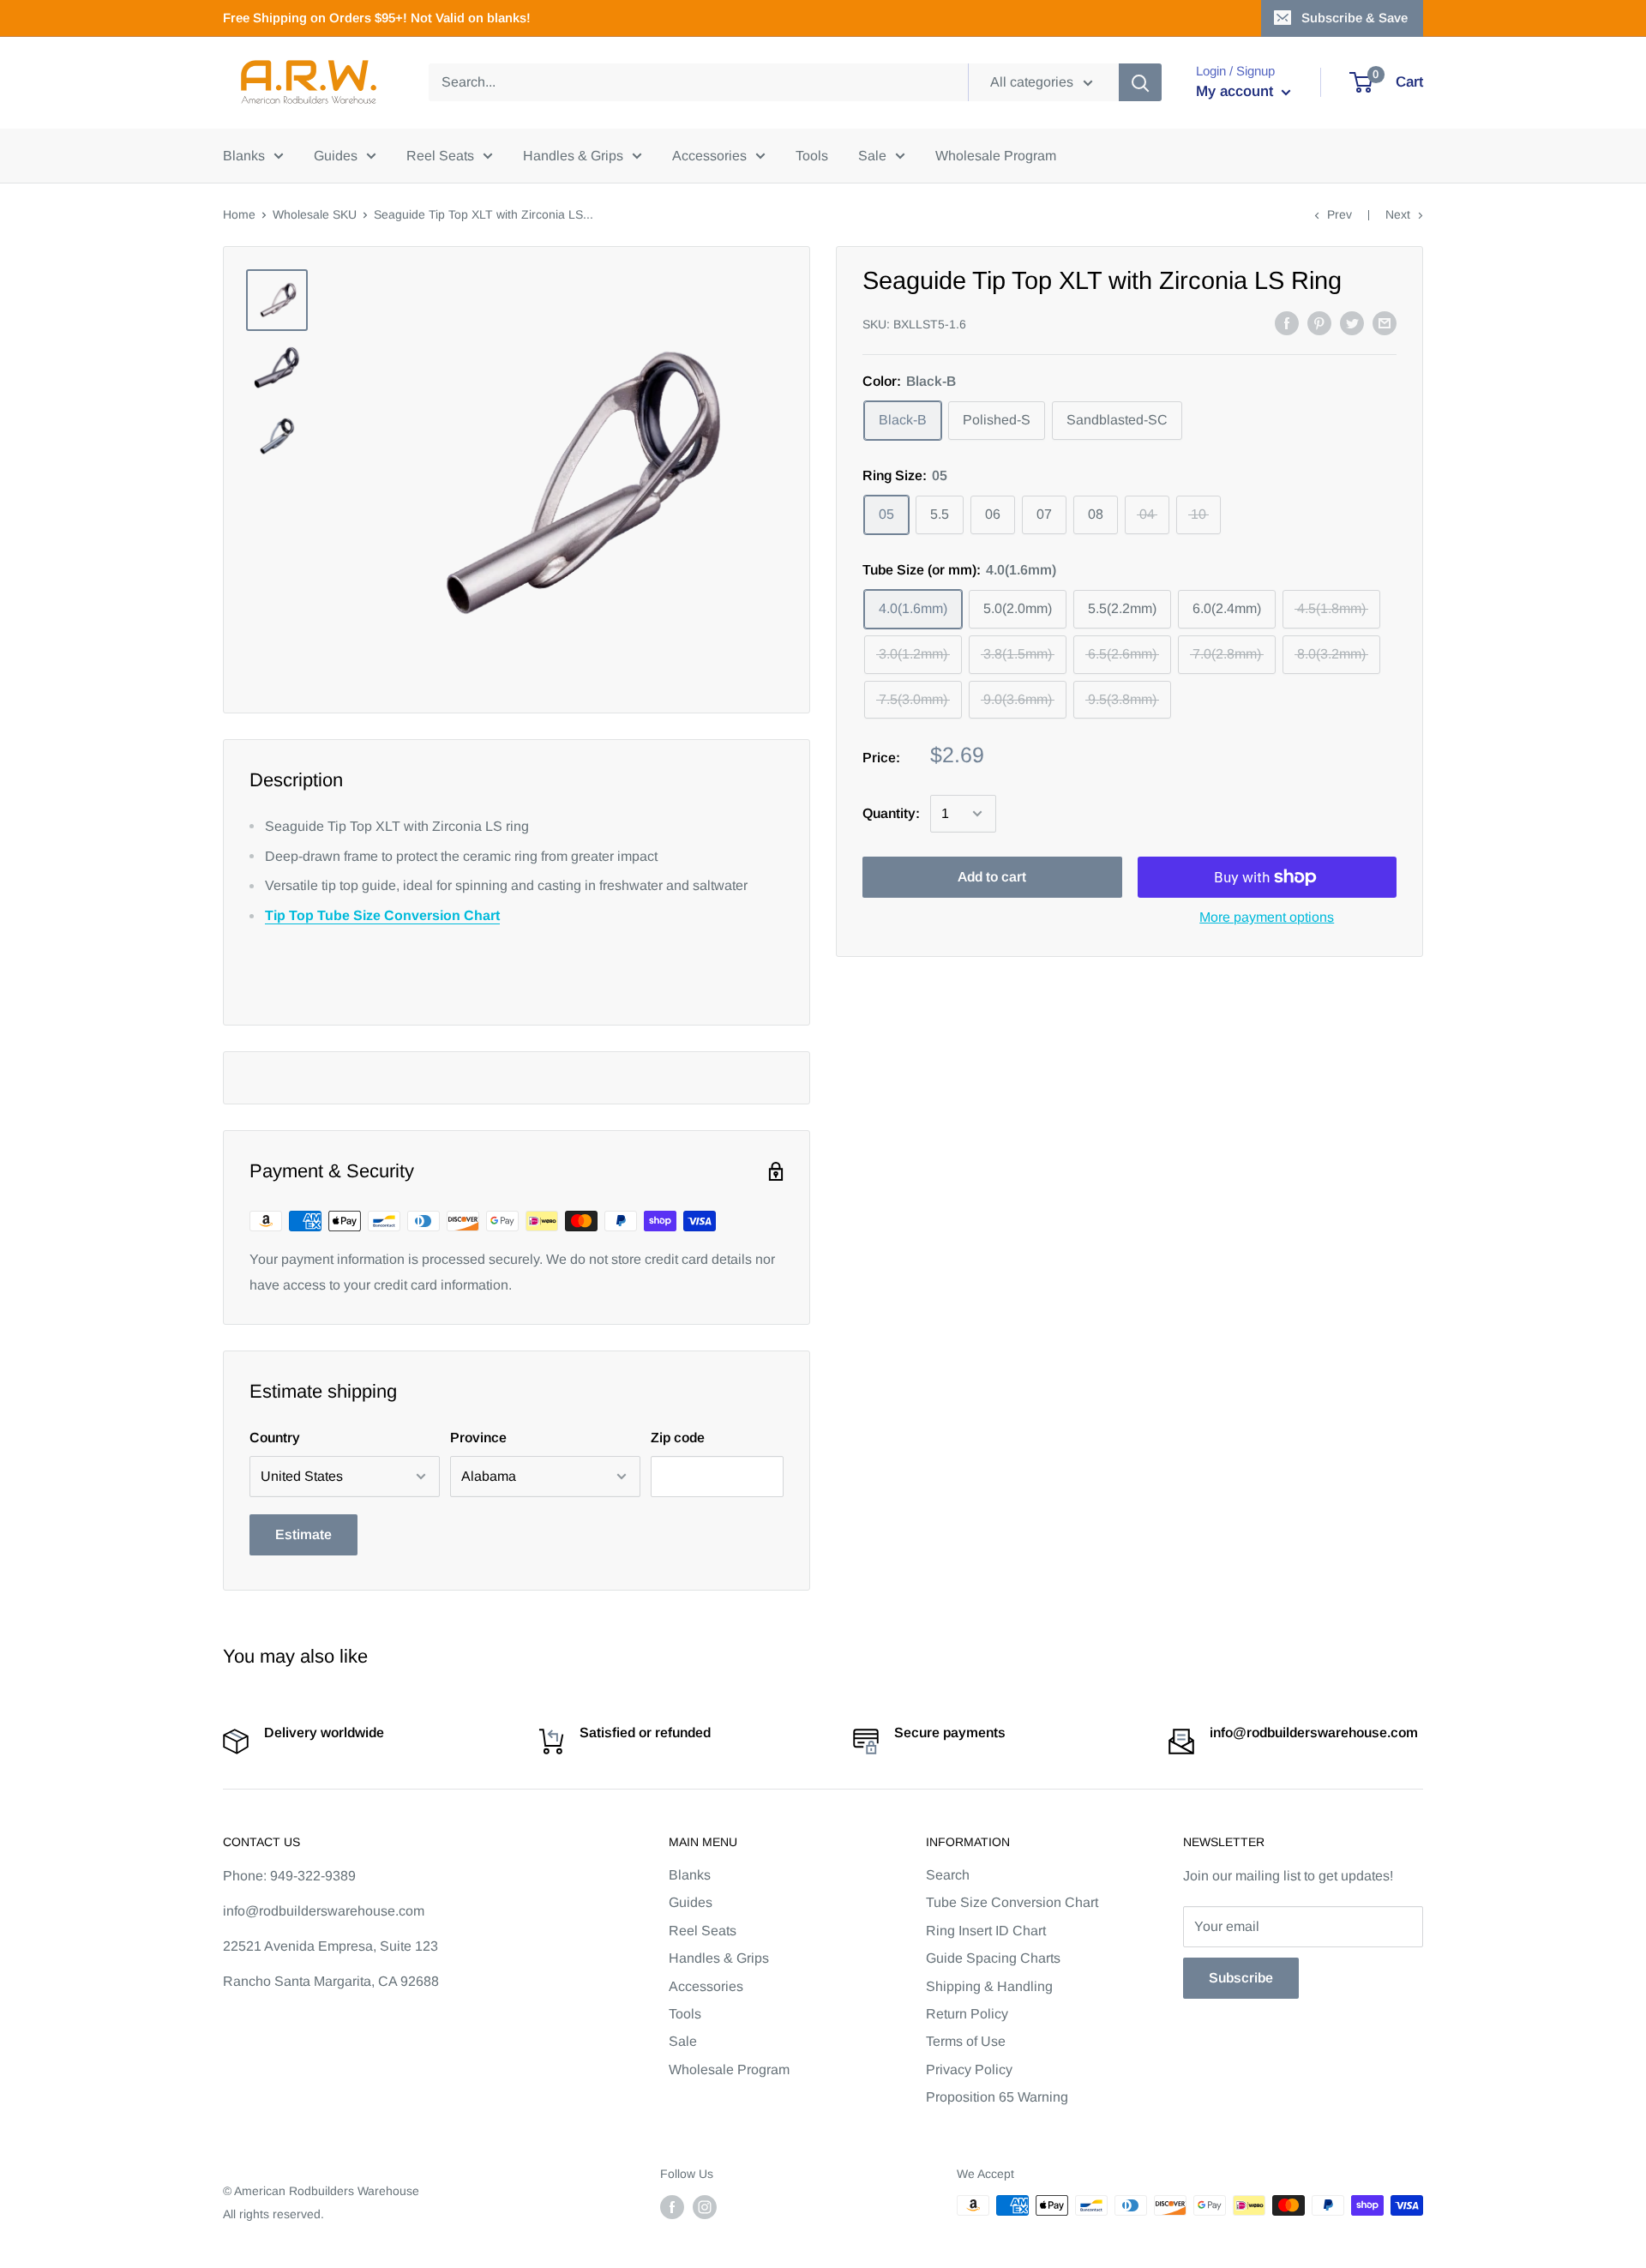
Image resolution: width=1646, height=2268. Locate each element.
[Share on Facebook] (1287, 322)
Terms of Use (966, 2041)
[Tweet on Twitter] (1352, 322)
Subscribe (1241, 1978)
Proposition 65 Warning (997, 2097)
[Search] (1140, 82)
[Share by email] (1385, 322)
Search (948, 1875)
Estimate (303, 1534)
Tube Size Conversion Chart (1012, 1902)
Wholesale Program (996, 156)
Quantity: (891, 813)
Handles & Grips (573, 156)
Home (239, 214)
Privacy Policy (969, 2069)
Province (478, 1438)
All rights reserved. (273, 2214)
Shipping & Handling (989, 1986)
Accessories (709, 156)
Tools (812, 156)
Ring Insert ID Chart (986, 1931)
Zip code (678, 1438)
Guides (336, 156)
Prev (1340, 214)
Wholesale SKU (315, 214)
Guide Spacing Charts (993, 1958)
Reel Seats (440, 156)
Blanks (244, 156)
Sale (872, 156)
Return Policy (967, 2014)
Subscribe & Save (1355, 18)
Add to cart (992, 877)
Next (1398, 214)
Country (275, 1438)
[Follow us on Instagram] (705, 2207)
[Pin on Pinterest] (1319, 322)
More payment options (1267, 917)
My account (1237, 91)
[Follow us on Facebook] (672, 2207)
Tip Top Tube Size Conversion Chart (382, 915)
